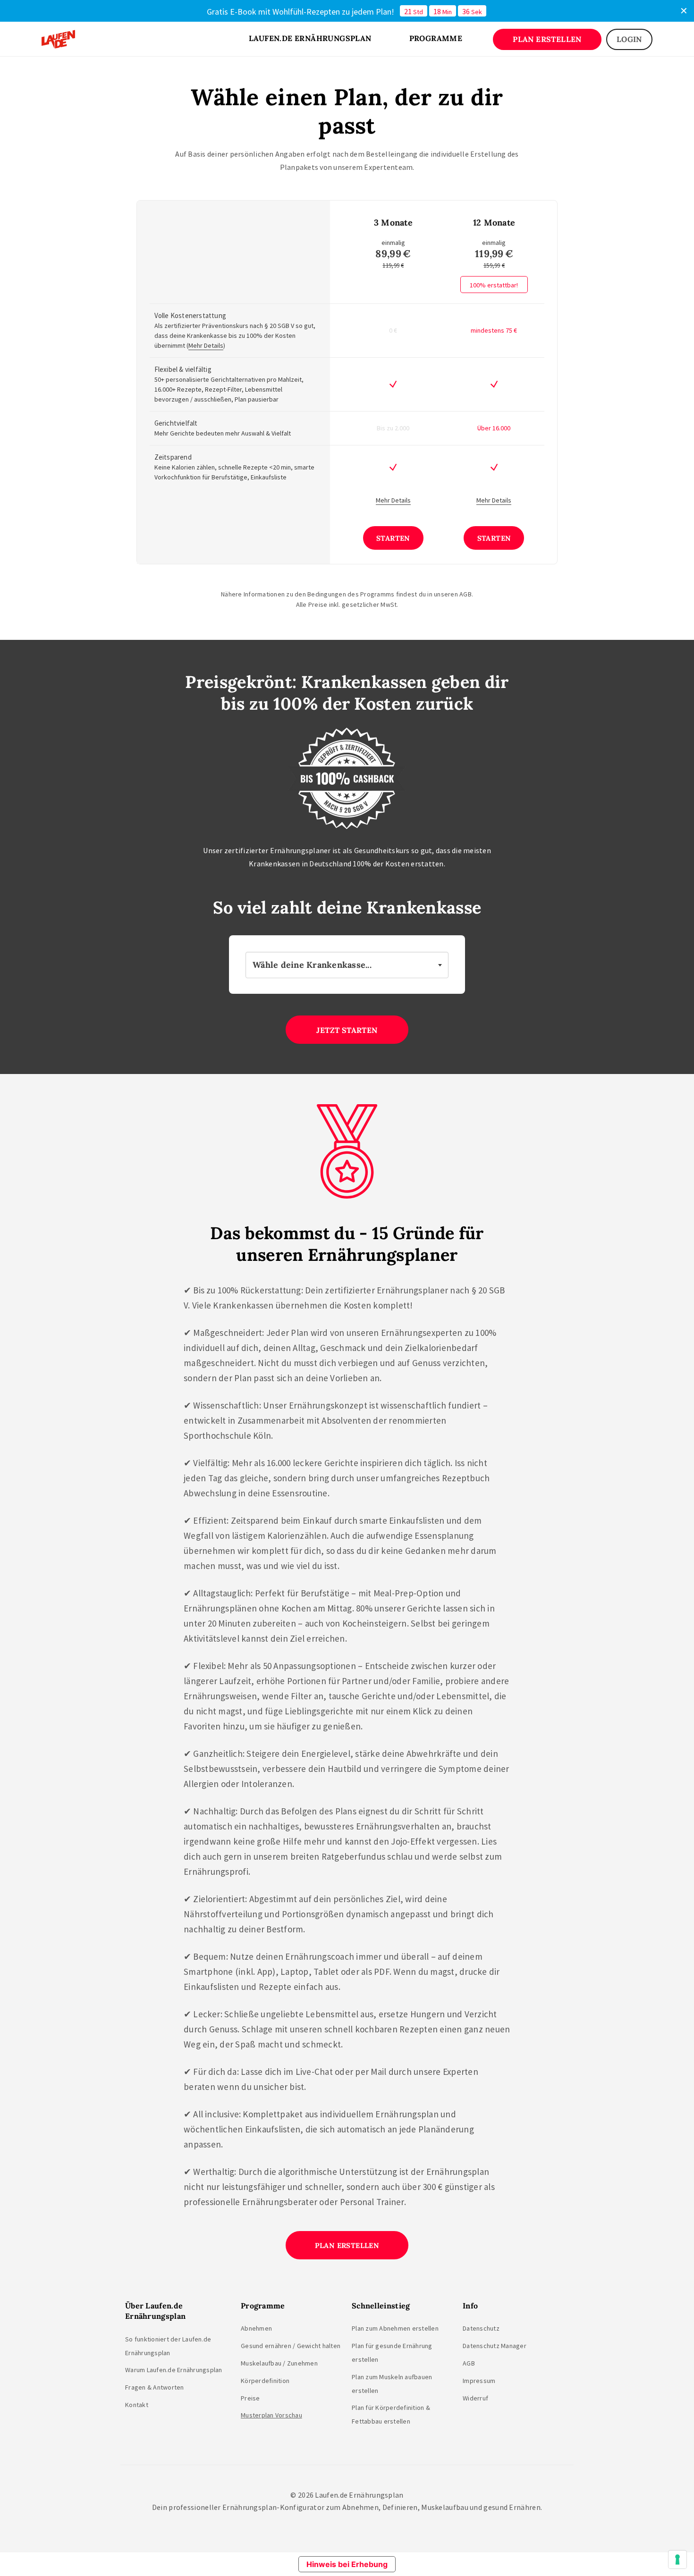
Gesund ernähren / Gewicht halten (291, 2346)
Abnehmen (256, 2328)
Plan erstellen (347, 2245)
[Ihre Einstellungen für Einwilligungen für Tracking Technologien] (677, 2559)
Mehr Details (206, 345)
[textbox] (347, 965)
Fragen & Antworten (155, 2387)
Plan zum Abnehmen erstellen (395, 2328)
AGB (469, 2363)
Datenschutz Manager (495, 2346)
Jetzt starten (347, 1030)
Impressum (479, 2381)
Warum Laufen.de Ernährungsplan (174, 2370)
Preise (250, 2398)
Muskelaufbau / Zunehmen (279, 2363)
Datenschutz (481, 2328)
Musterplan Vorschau (271, 2415)
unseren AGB (453, 594)
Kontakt (137, 2405)
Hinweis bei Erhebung (347, 2564)
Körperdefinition (265, 2381)
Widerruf (475, 2398)
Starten (393, 538)
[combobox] (347, 965)
